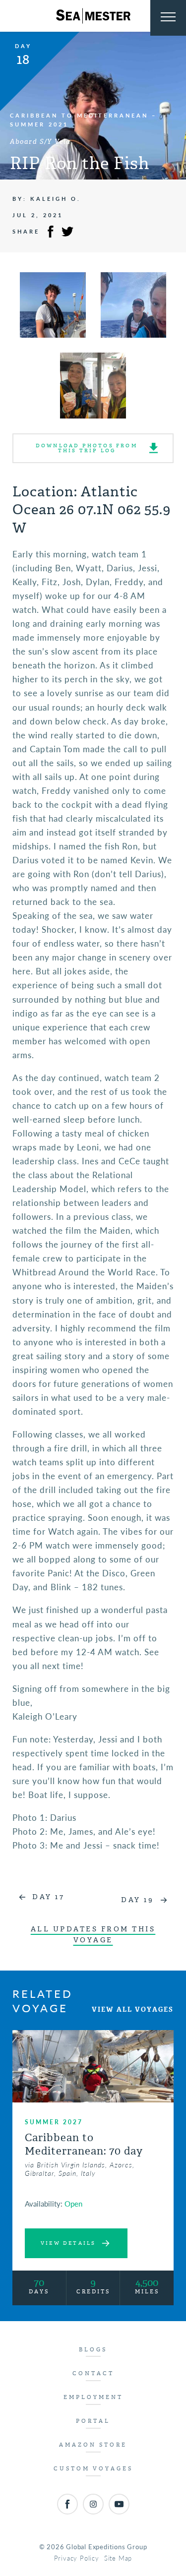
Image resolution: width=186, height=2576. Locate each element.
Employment (93, 2397)
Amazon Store (93, 2445)
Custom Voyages (93, 2469)
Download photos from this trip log (87, 448)
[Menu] (168, 18)
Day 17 (48, 1897)
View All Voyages (133, 2009)
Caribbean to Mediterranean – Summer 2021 (83, 120)
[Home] (93, 16)
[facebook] (67, 2504)
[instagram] (93, 2504)
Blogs (93, 2350)
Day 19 (137, 1900)
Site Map (118, 2558)
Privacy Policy (77, 2558)
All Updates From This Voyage (93, 1935)
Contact (93, 2373)
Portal (93, 2421)
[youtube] (119, 2504)
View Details (68, 2243)
